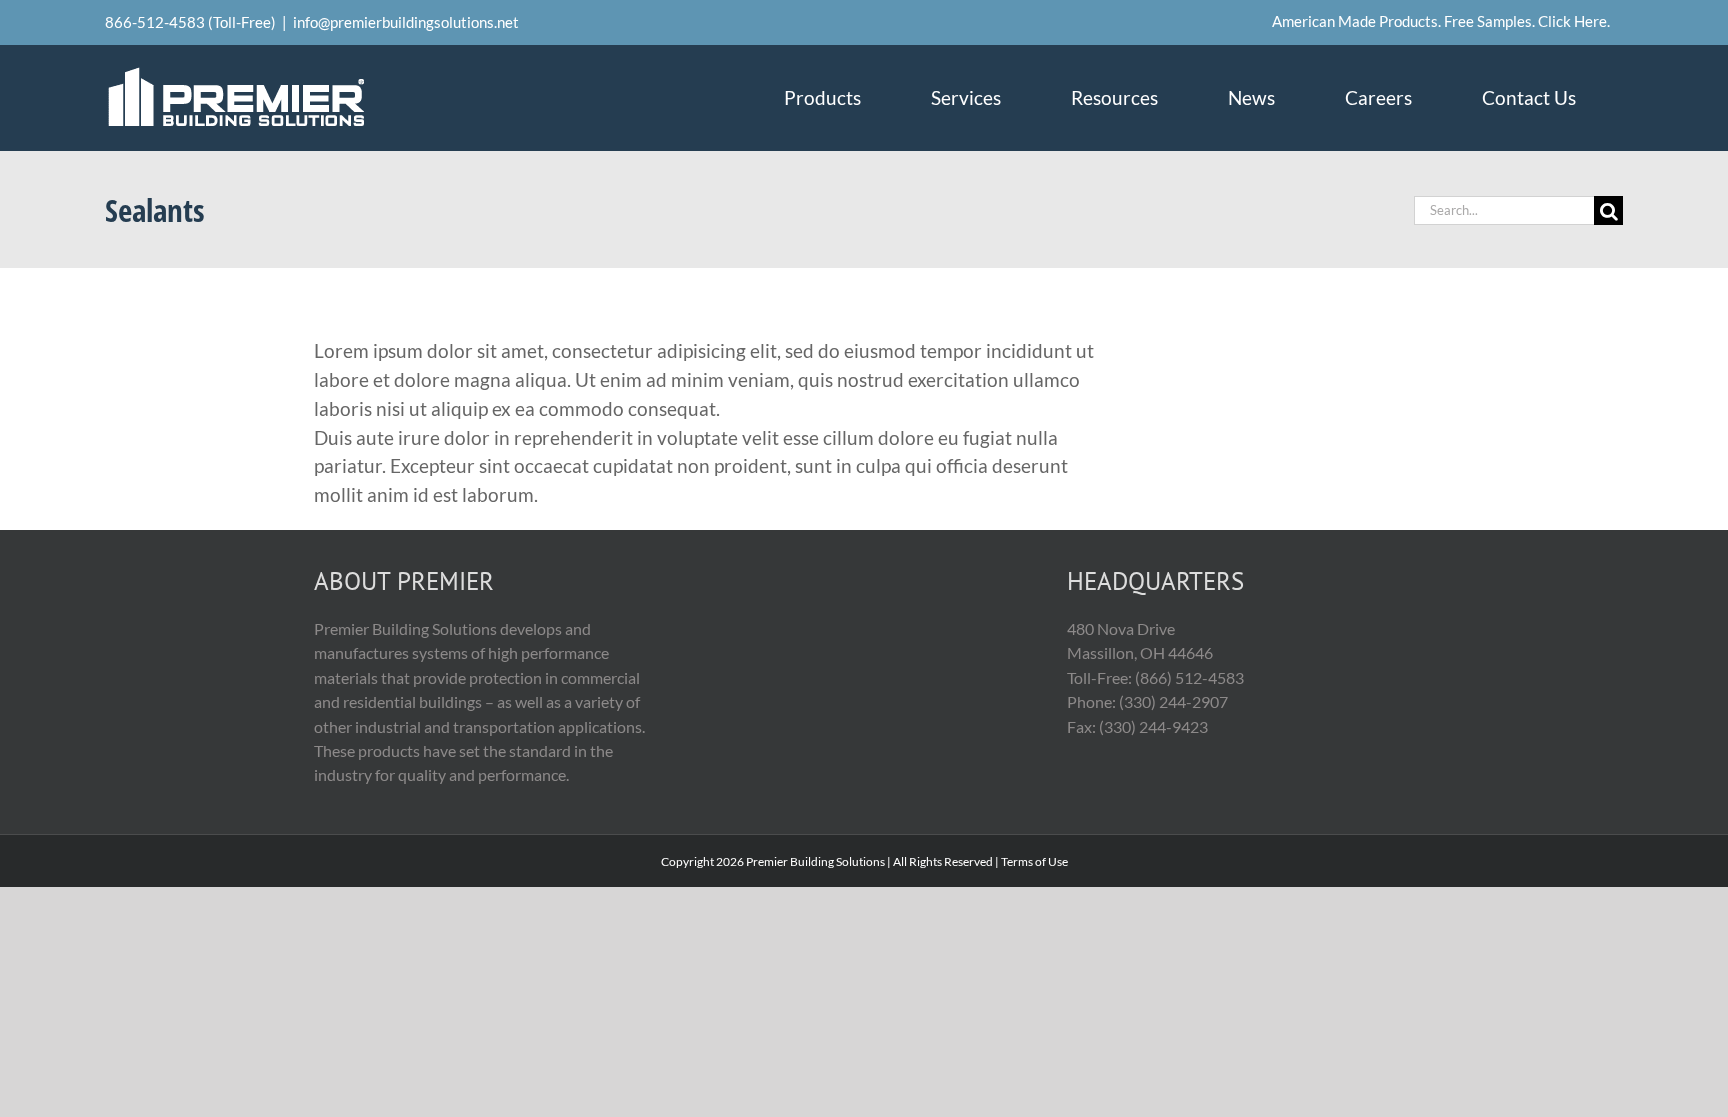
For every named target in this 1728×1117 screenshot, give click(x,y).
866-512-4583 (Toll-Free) (190, 22)
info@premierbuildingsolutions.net (406, 22)
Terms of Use (1034, 861)
